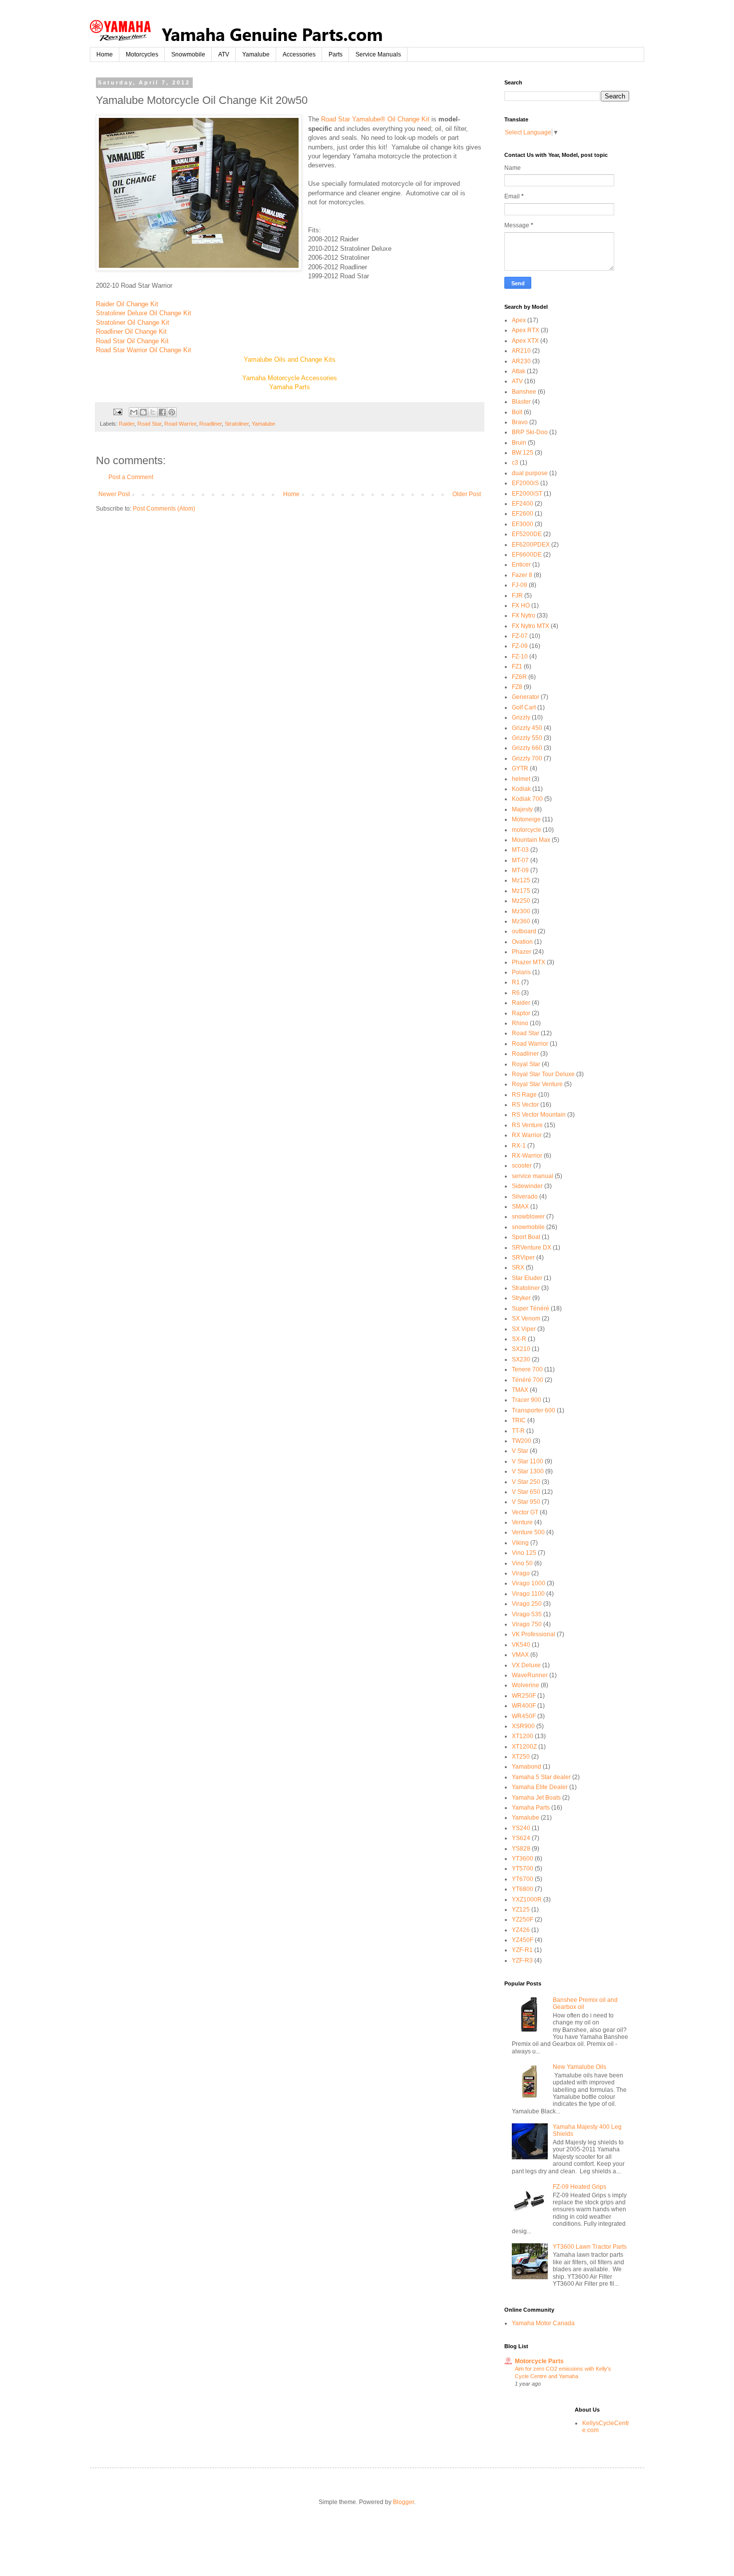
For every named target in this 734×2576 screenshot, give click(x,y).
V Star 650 (526, 1492)
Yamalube (256, 54)
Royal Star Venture (537, 1084)
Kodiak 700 (527, 799)
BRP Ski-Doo (530, 432)
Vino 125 (524, 1553)
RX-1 (519, 1146)
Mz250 (521, 901)
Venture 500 (528, 1532)
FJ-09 (520, 585)
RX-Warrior (527, 1156)
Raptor (521, 1013)
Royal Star (526, 1064)
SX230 (521, 1359)
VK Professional (534, 1634)
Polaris (521, 972)
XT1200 (523, 1736)
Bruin (519, 443)
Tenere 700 (527, 1369)
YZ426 (521, 1930)
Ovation (522, 942)
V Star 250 (526, 1482)
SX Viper (524, 1329)
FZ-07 (520, 636)
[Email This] (134, 412)
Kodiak (521, 789)
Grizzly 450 (527, 728)
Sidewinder (527, 1186)
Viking (520, 1543)
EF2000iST (527, 494)
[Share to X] (153, 412)
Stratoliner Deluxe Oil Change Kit (144, 313)
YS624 (521, 1838)
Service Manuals (378, 54)
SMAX (520, 1207)
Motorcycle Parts (539, 2361)
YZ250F (523, 1920)
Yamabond (527, 1767)
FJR (517, 596)
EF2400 (523, 504)
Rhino (520, 1023)
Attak (519, 371)
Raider (127, 424)
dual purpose (530, 473)
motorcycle (527, 830)
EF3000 (523, 524)
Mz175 (521, 891)
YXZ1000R (527, 1900)
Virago (521, 1573)
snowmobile (528, 1227)
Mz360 (521, 921)
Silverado (525, 1197)
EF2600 (523, 514)
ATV (224, 54)
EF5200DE (527, 534)
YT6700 (523, 1879)
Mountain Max (531, 840)
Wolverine (526, 1685)
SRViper (523, 1258)
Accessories (299, 54)
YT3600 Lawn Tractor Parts (590, 2247)
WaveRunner (530, 1675)
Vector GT (525, 1512)
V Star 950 (526, 1502)
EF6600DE (527, 555)
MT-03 (520, 850)
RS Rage (524, 1095)
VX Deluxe (526, 1665)
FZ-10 (520, 656)
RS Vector (525, 1105)
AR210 (521, 351)
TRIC (519, 1420)
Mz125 (521, 880)
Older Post (467, 494)
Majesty (522, 809)
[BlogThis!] (143, 412)
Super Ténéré (531, 1308)
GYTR (520, 768)
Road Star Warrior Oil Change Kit (144, 350)
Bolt (517, 412)
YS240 (521, 1828)
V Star (520, 1451)
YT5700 (523, 1869)
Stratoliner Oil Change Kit (133, 322)
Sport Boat (526, 1237)
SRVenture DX (532, 1248)
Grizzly (521, 717)
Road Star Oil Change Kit (132, 341)
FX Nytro (524, 616)
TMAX (520, 1390)
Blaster (521, 402)
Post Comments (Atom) (164, 509)
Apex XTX (525, 341)
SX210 (521, 1349)
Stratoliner (237, 424)
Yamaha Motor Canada (543, 2323)
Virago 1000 (529, 1583)
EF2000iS (525, 483)
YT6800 (523, 1889)
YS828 (521, 1849)
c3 (515, 463)
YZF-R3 (522, 1960)
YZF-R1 (522, 1950)
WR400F (524, 1706)
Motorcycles (142, 54)
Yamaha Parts (531, 1808)
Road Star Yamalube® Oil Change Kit (375, 119)
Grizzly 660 (527, 748)
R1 (516, 982)
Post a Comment (131, 477)
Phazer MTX (529, 962)
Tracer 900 (527, 1400)
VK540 (521, 1645)
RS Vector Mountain (539, 1115)
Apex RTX (526, 330)
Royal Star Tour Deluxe (543, 1074)
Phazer (522, 952)
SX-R (519, 1339)
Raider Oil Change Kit (127, 304)
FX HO (521, 606)
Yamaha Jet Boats (536, 1798)
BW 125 (523, 453)
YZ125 (521, 1910)
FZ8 (517, 687)
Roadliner (210, 424)
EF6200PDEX (531, 545)
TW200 (522, 1441)
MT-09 (520, 870)
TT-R (518, 1431)
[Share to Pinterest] (172, 412)
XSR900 (523, 1726)
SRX (518, 1268)
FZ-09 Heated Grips (579, 2187)
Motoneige (526, 819)
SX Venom (526, 1318)
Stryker (521, 1298)
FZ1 (517, 666)
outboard (524, 931)
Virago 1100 (528, 1594)
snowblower (528, 1217)
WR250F (524, 1696)
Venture (522, 1522)
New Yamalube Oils (579, 2067)
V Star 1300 (528, 1471)
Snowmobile (188, 54)
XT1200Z (524, 1747)
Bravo (520, 422)
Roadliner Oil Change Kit (131, 331)
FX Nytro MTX (531, 626)
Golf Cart (524, 707)
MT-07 (520, 860)
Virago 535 (527, 1614)
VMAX (520, 1655)
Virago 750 (527, 1624)
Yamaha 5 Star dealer (541, 1777)
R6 (516, 993)
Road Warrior (180, 424)
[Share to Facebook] (162, 412)
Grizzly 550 (527, 738)
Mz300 (521, 911)
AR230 (521, 361)
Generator (526, 697)
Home (105, 54)
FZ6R (519, 677)
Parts (336, 54)
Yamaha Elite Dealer (540, 1787)
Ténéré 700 (528, 1380)
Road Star (149, 424)
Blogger (403, 2502)
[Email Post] (117, 412)
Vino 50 (522, 1563)
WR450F (524, 1716)
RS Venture (527, 1125)
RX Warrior (527, 1135)
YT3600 (523, 1859)
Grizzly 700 (527, 758)
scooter (522, 1166)
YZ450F (523, 1940)
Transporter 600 (534, 1410)
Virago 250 (527, 1604)
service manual (533, 1176)
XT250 (521, 1757)
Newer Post (114, 494)
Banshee (524, 392)
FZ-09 (520, 646)
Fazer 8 (522, 575)
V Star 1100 (528, 1461)
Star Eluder (527, 1278)
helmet (521, 779)
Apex (519, 320)
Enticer (521, 565)
